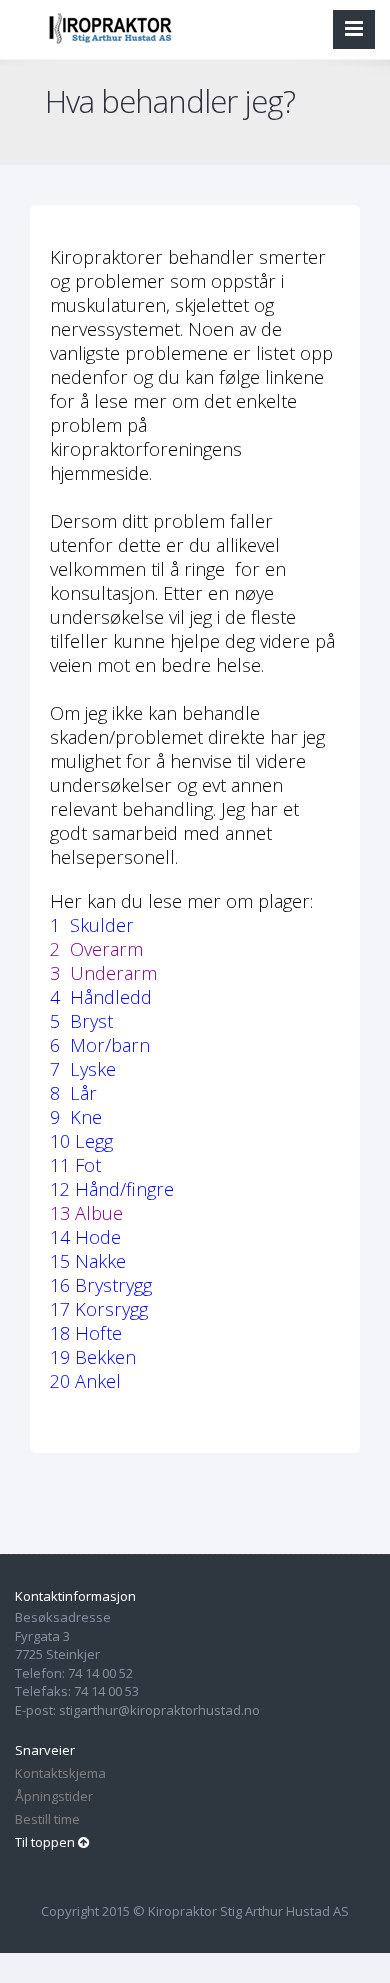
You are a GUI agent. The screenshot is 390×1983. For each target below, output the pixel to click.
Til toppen (46, 1842)
